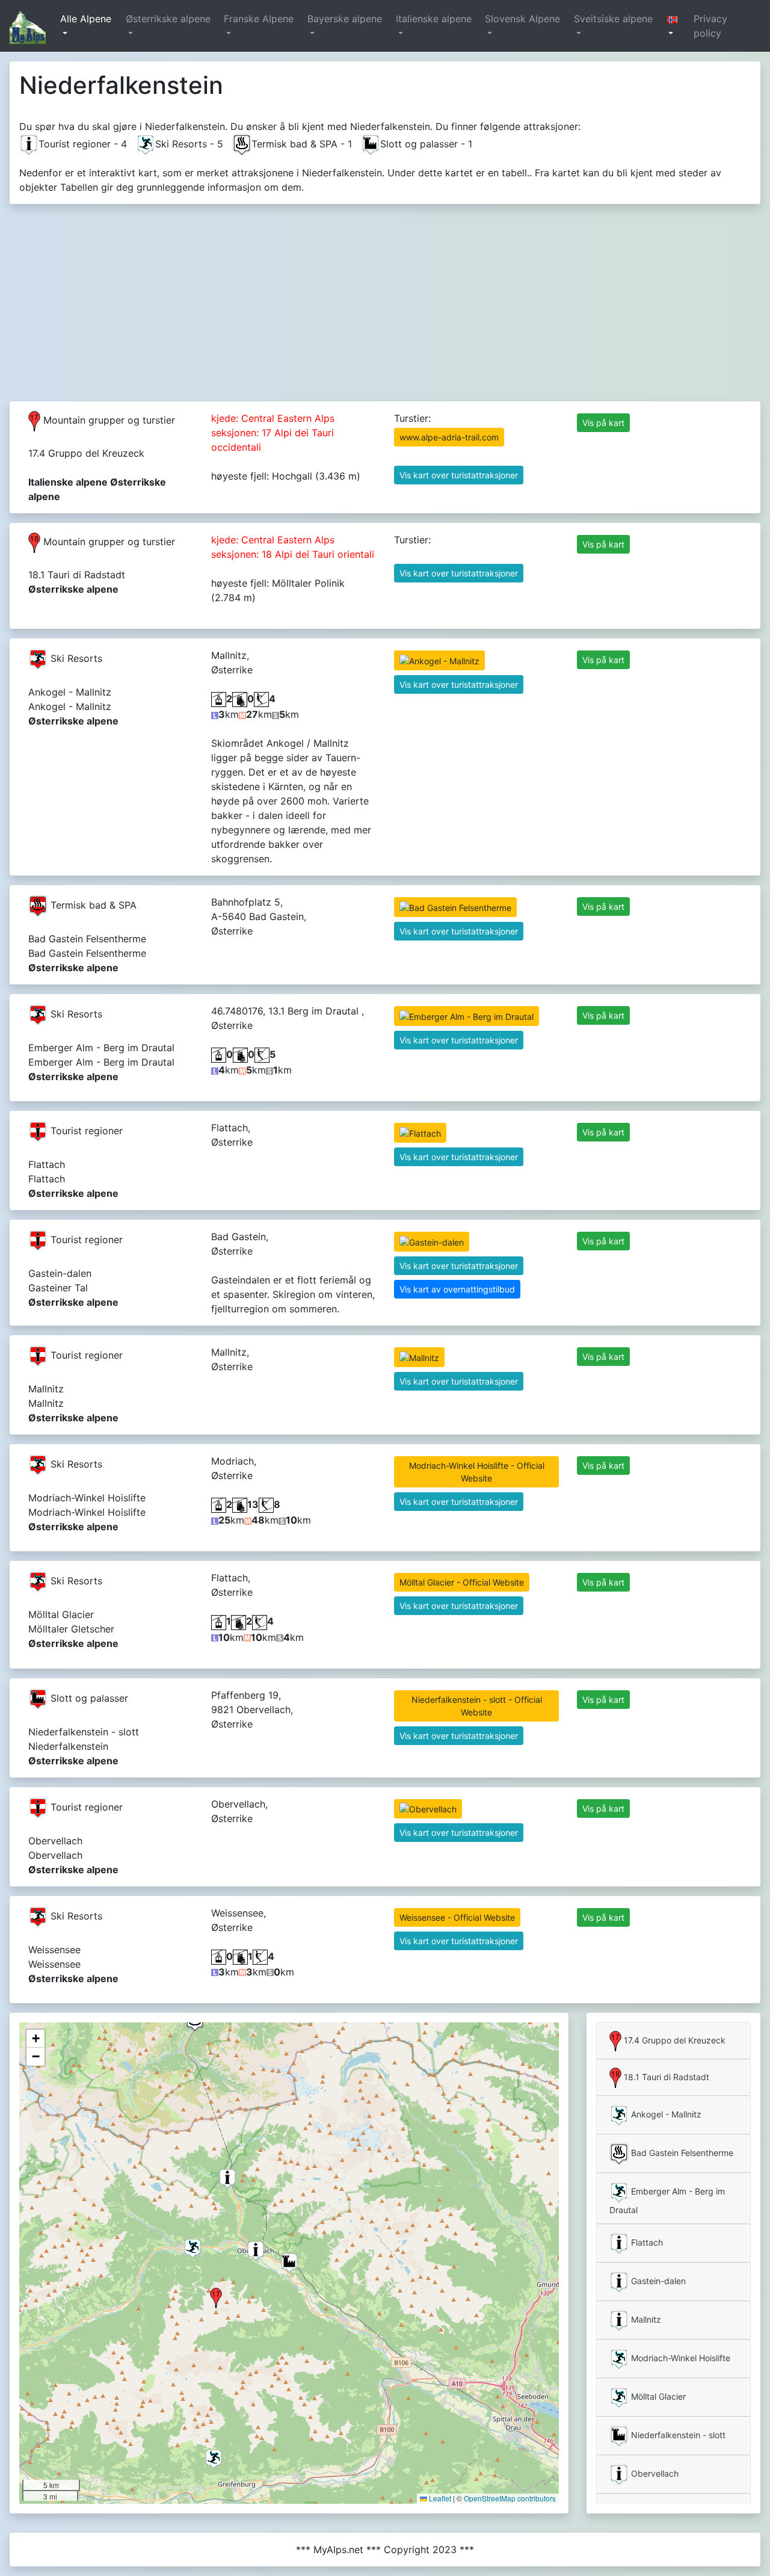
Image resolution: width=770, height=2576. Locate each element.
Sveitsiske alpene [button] (613, 19)
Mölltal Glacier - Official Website (462, 1582)
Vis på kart (603, 423)
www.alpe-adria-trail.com (449, 437)
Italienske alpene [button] (434, 19)
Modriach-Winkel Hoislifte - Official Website (477, 1472)
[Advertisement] (385, 298)
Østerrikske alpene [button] (168, 19)
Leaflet (439, 2498)
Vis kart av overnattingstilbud (457, 1289)
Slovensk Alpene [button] (522, 19)
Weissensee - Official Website (457, 1917)
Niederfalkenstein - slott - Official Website (477, 1706)
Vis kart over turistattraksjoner (459, 475)
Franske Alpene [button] (259, 19)
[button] (675, 26)
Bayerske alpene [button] (345, 19)
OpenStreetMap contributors (510, 2498)
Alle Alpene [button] (86, 19)
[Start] (28, 26)
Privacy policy (710, 26)
